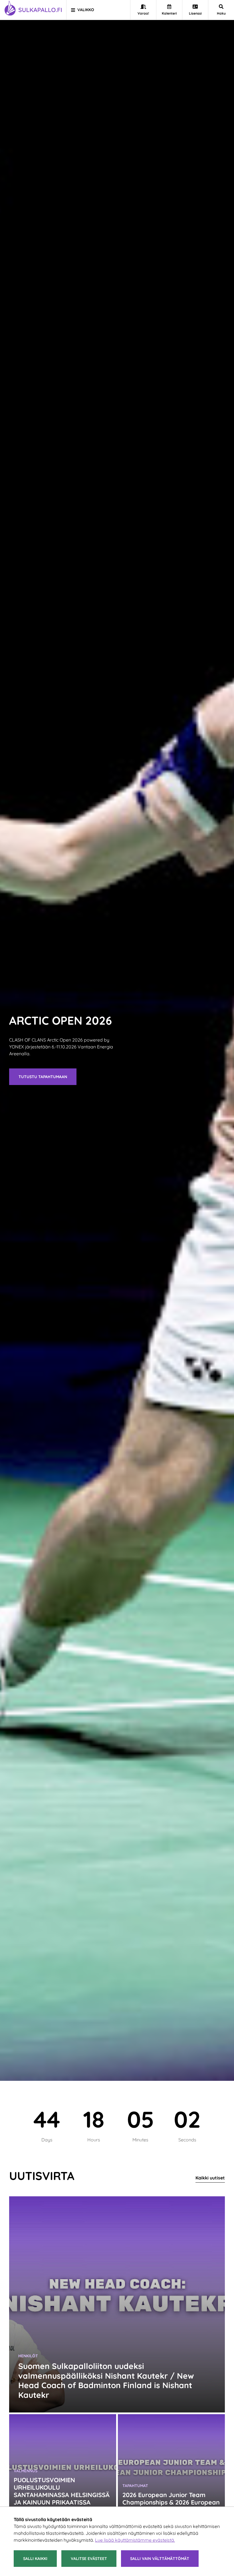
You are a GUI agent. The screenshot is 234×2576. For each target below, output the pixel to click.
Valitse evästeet (89, 2559)
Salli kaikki (35, 2559)
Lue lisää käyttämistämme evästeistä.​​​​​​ (135, 2540)
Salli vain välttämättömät (160, 2559)
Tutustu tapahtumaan (43, 1077)
